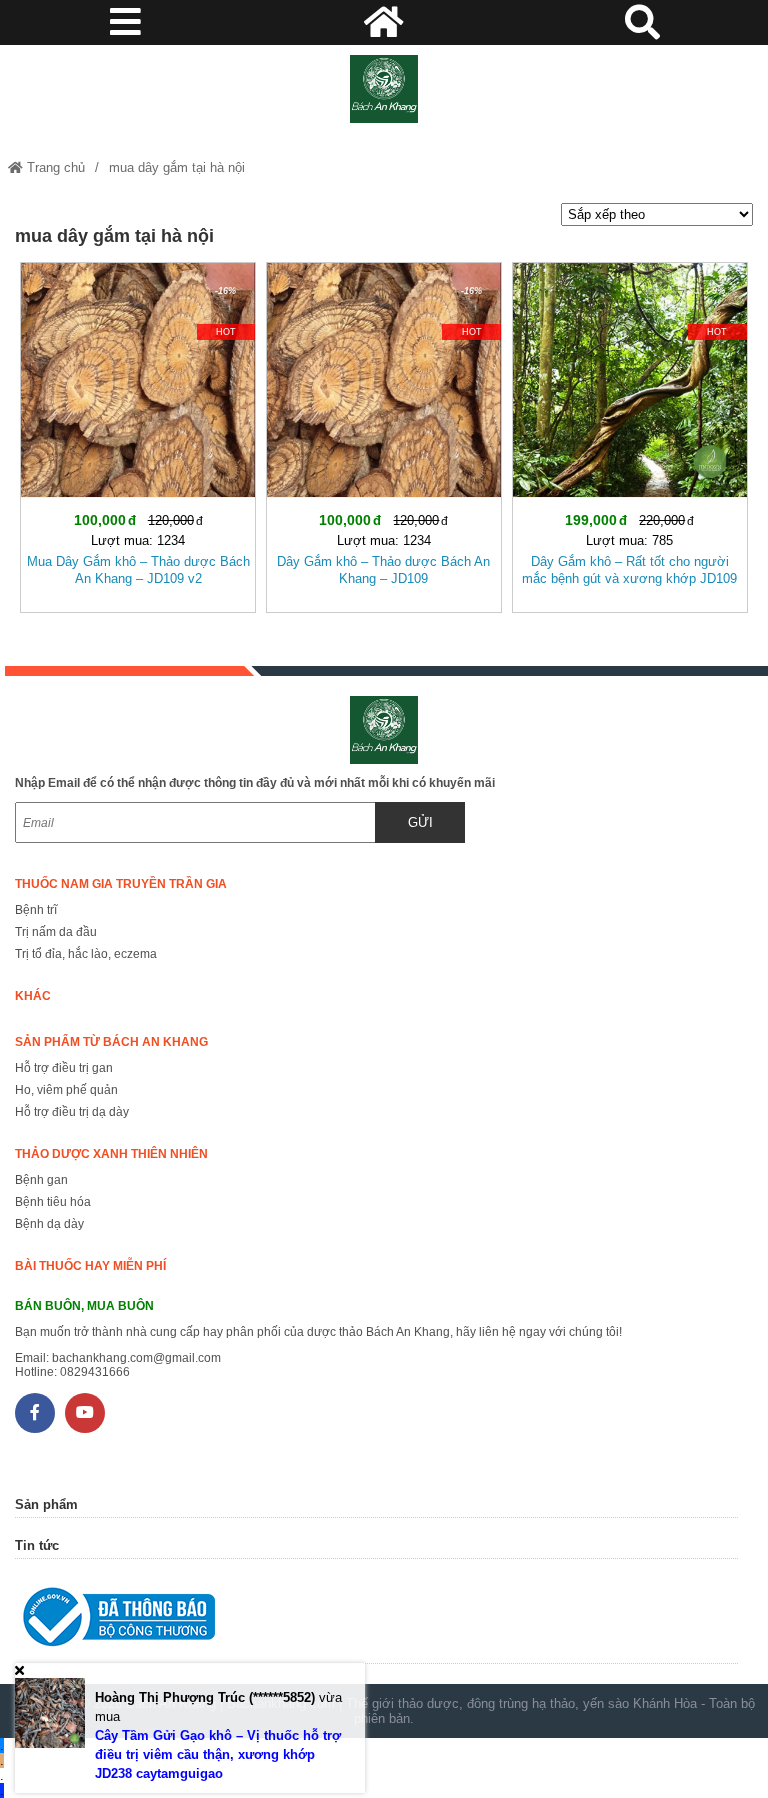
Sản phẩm (46, 1504)
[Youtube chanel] (85, 1413)
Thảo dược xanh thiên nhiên (111, 1154)
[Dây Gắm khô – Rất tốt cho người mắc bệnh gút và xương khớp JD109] (630, 433)
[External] (376, 1621)
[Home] (383, 89)
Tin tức (37, 1545)
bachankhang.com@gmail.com (136, 1358)
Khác (33, 996)
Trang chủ (54, 167)
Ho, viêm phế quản (66, 1090)
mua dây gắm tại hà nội (177, 167)
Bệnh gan (41, 1180)
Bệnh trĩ (36, 910)
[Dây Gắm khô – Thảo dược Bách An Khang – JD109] (384, 433)
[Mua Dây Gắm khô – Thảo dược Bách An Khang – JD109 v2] (138, 433)
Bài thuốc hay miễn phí (90, 1266)
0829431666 (95, 1372)
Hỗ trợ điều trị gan (64, 1068)
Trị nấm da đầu (56, 932)
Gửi (420, 822)
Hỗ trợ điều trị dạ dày (72, 1112)
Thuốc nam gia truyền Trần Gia (121, 884)
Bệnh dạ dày (49, 1224)
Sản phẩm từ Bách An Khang (111, 1042)
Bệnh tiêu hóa (53, 1202)
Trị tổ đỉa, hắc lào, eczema (86, 954)
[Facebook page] (35, 1413)
